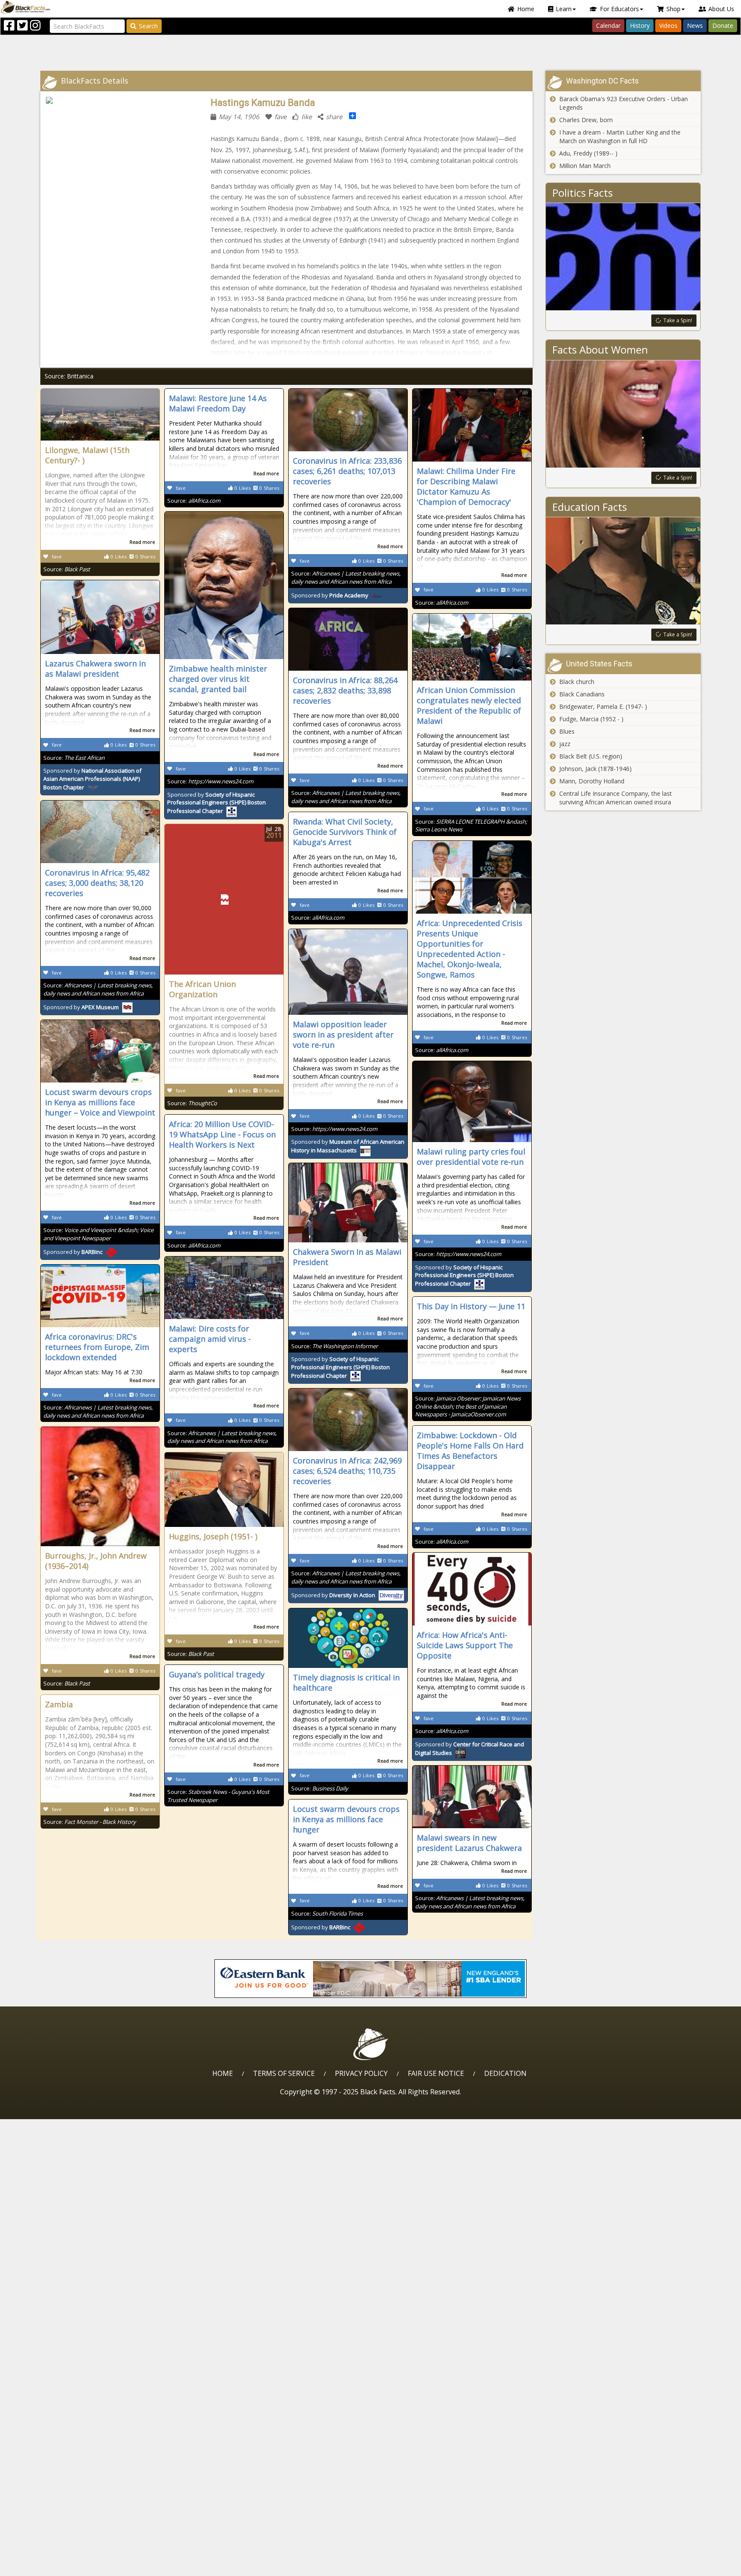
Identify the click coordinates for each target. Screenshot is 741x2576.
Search (148, 26)
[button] (43, 2566)
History (640, 25)
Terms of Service (284, 2073)
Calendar (608, 25)
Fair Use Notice (436, 2073)
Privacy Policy (361, 2073)
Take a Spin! (678, 320)
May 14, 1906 (239, 117)
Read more (142, 542)
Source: (67, 569)
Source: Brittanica (69, 376)
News (695, 25)
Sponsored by (330, 595)
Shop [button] (673, 9)
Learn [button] (564, 9)
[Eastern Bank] (370, 1979)
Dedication (505, 2073)
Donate (723, 25)
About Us (721, 9)
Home (526, 9)
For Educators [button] (619, 9)
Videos (668, 25)
